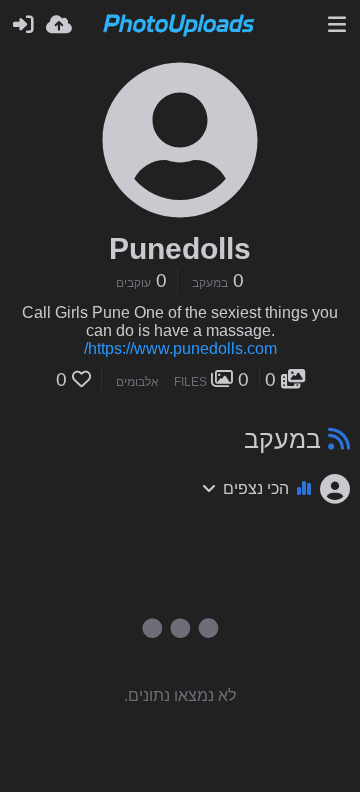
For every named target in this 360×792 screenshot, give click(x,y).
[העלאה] (59, 25)
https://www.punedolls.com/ (180, 348)
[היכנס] (23, 25)
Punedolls (180, 248)
